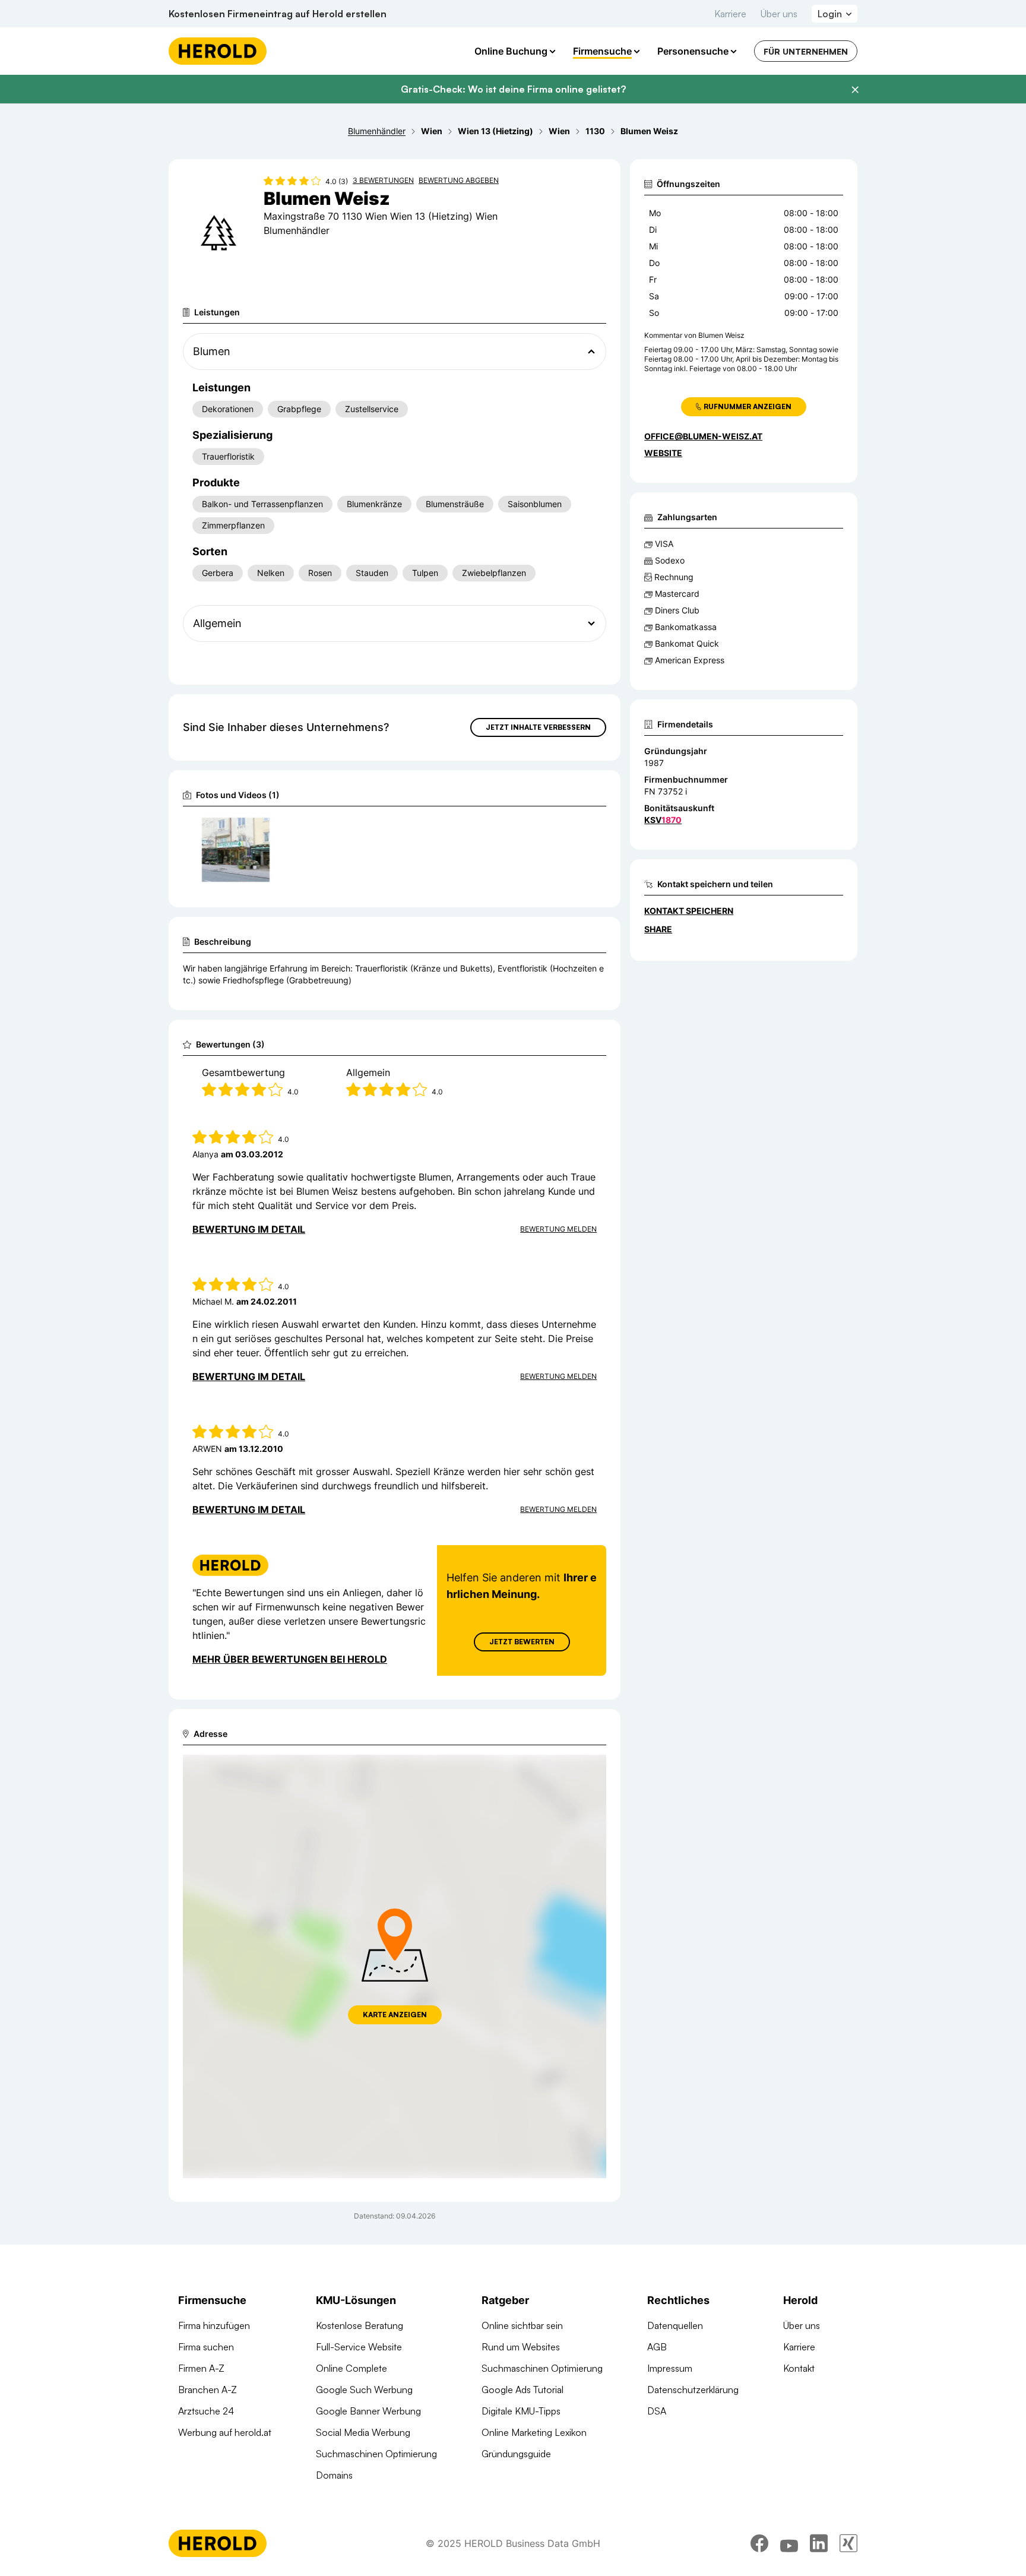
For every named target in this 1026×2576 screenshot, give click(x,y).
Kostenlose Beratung (360, 2325)
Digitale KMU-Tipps (521, 2411)
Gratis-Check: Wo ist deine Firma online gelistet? (513, 89)
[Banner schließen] (855, 90)
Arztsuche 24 (206, 2411)
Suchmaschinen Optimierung (376, 2454)
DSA (657, 2411)
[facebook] (759, 2543)
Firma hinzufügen (214, 2325)
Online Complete (351, 2368)
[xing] (848, 2543)
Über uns (779, 14)
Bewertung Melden (558, 1229)
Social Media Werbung (363, 2432)
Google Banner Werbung (368, 2411)
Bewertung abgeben (459, 180)
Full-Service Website (359, 2347)
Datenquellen (675, 2325)
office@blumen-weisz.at (703, 436)
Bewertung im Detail (249, 1229)
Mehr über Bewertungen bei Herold (290, 1659)
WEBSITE (663, 453)
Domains (334, 2475)
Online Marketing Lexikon (534, 2432)
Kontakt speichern (689, 911)
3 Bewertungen (383, 180)
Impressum (670, 2368)
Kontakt (799, 2368)
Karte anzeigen (395, 2015)
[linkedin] (819, 2543)
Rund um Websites (521, 2347)
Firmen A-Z (201, 2368)
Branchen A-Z (208, 2390)
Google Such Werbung (364, 2390)
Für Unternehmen (806, 51)
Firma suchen (206, 2347)
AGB (657, 2347)
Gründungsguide (516, 2454)
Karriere (730, 14)
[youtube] (789, 2543)
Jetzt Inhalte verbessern (538, 727)
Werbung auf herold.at (225, 2432)
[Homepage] (218, 51)
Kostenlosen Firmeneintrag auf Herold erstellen (278, 14)
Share (658, 929)
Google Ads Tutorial (522, 2390)
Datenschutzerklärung (693, 2390)
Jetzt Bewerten (522, 1642)
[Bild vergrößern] (260, 830)
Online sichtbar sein (522, 2325)
